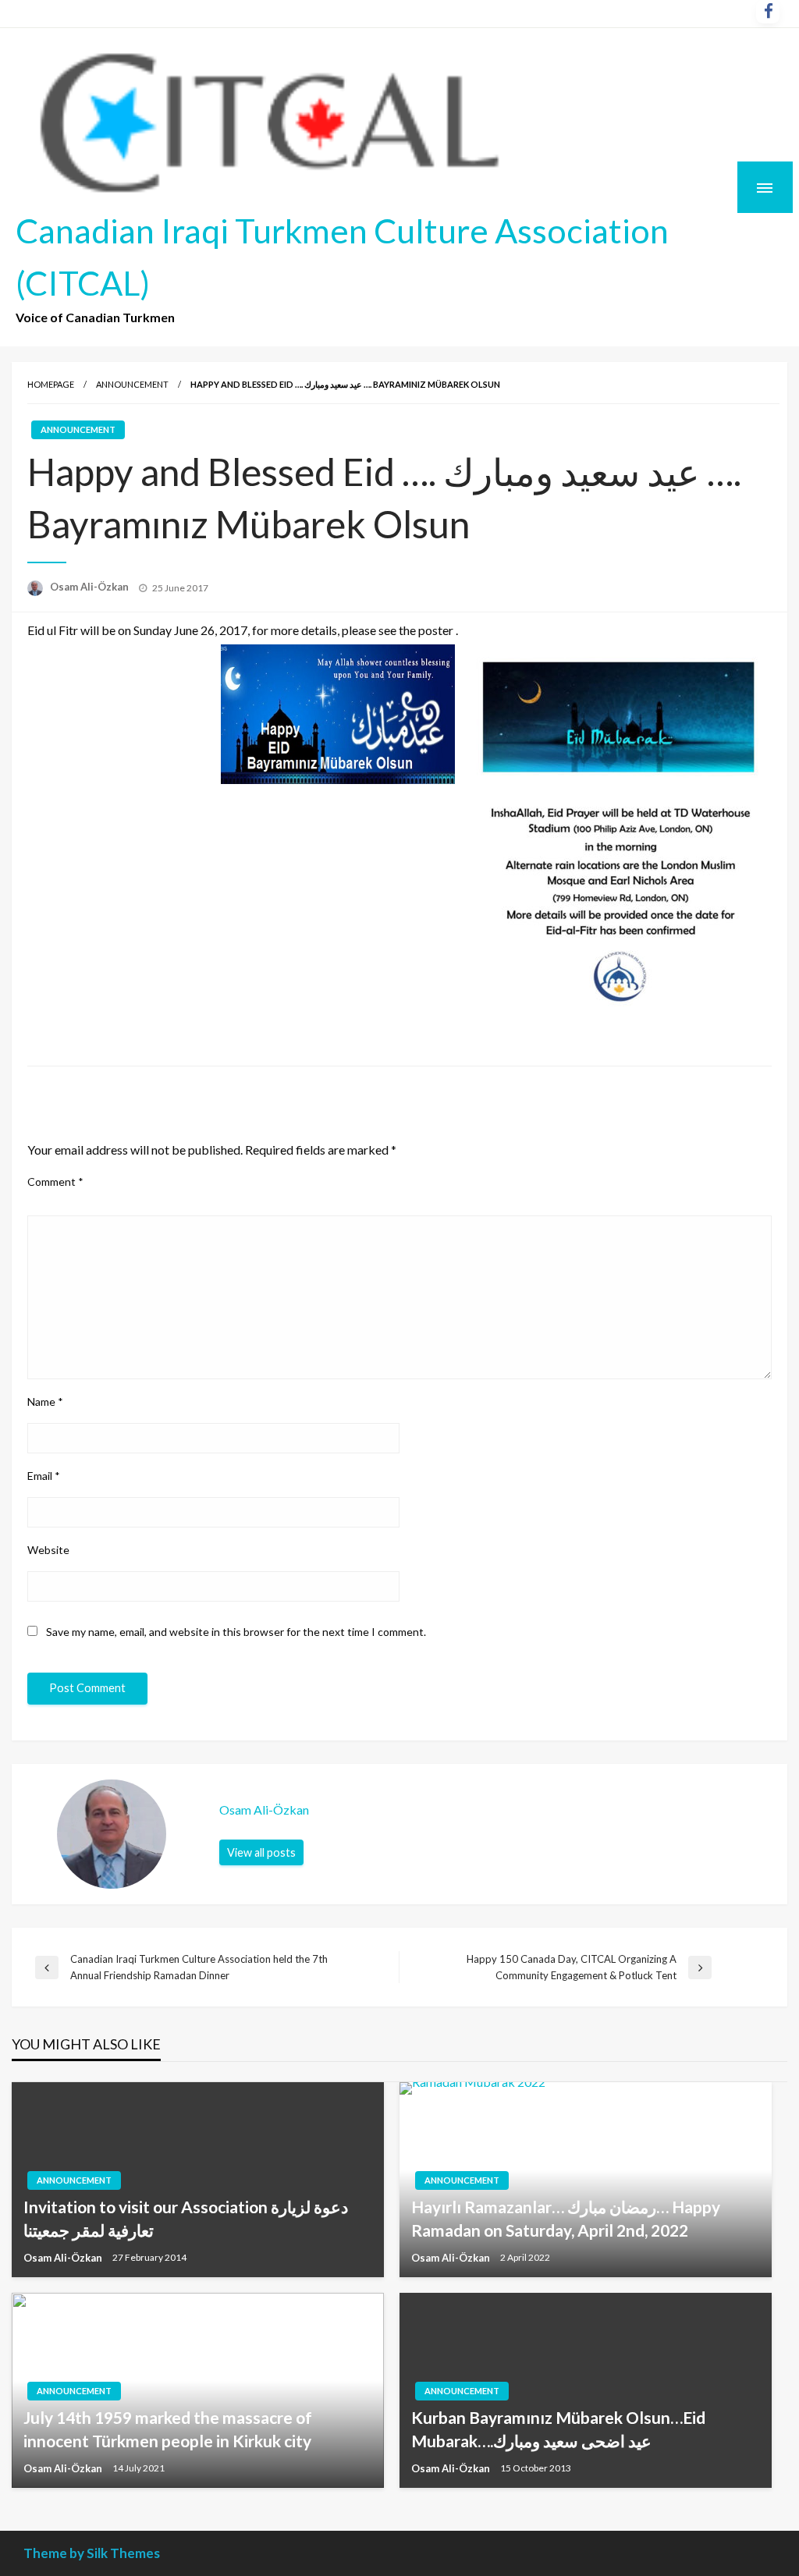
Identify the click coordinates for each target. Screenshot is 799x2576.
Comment (55, 1182)
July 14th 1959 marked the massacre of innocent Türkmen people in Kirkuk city (168, 2429)
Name (45, 1402)
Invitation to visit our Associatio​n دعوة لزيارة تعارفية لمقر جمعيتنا (186, 2218)
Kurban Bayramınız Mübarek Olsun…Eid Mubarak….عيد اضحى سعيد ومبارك (558, 2429)
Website (48, 1550)
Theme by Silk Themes (92, 2553)
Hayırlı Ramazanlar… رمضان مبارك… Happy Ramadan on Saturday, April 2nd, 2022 (566, 2218)
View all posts (261, 1852)
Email (44, 1476)
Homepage (51, 384)
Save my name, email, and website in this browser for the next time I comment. (236, 1632)
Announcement (132, 384)
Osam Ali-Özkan (91, 587)
